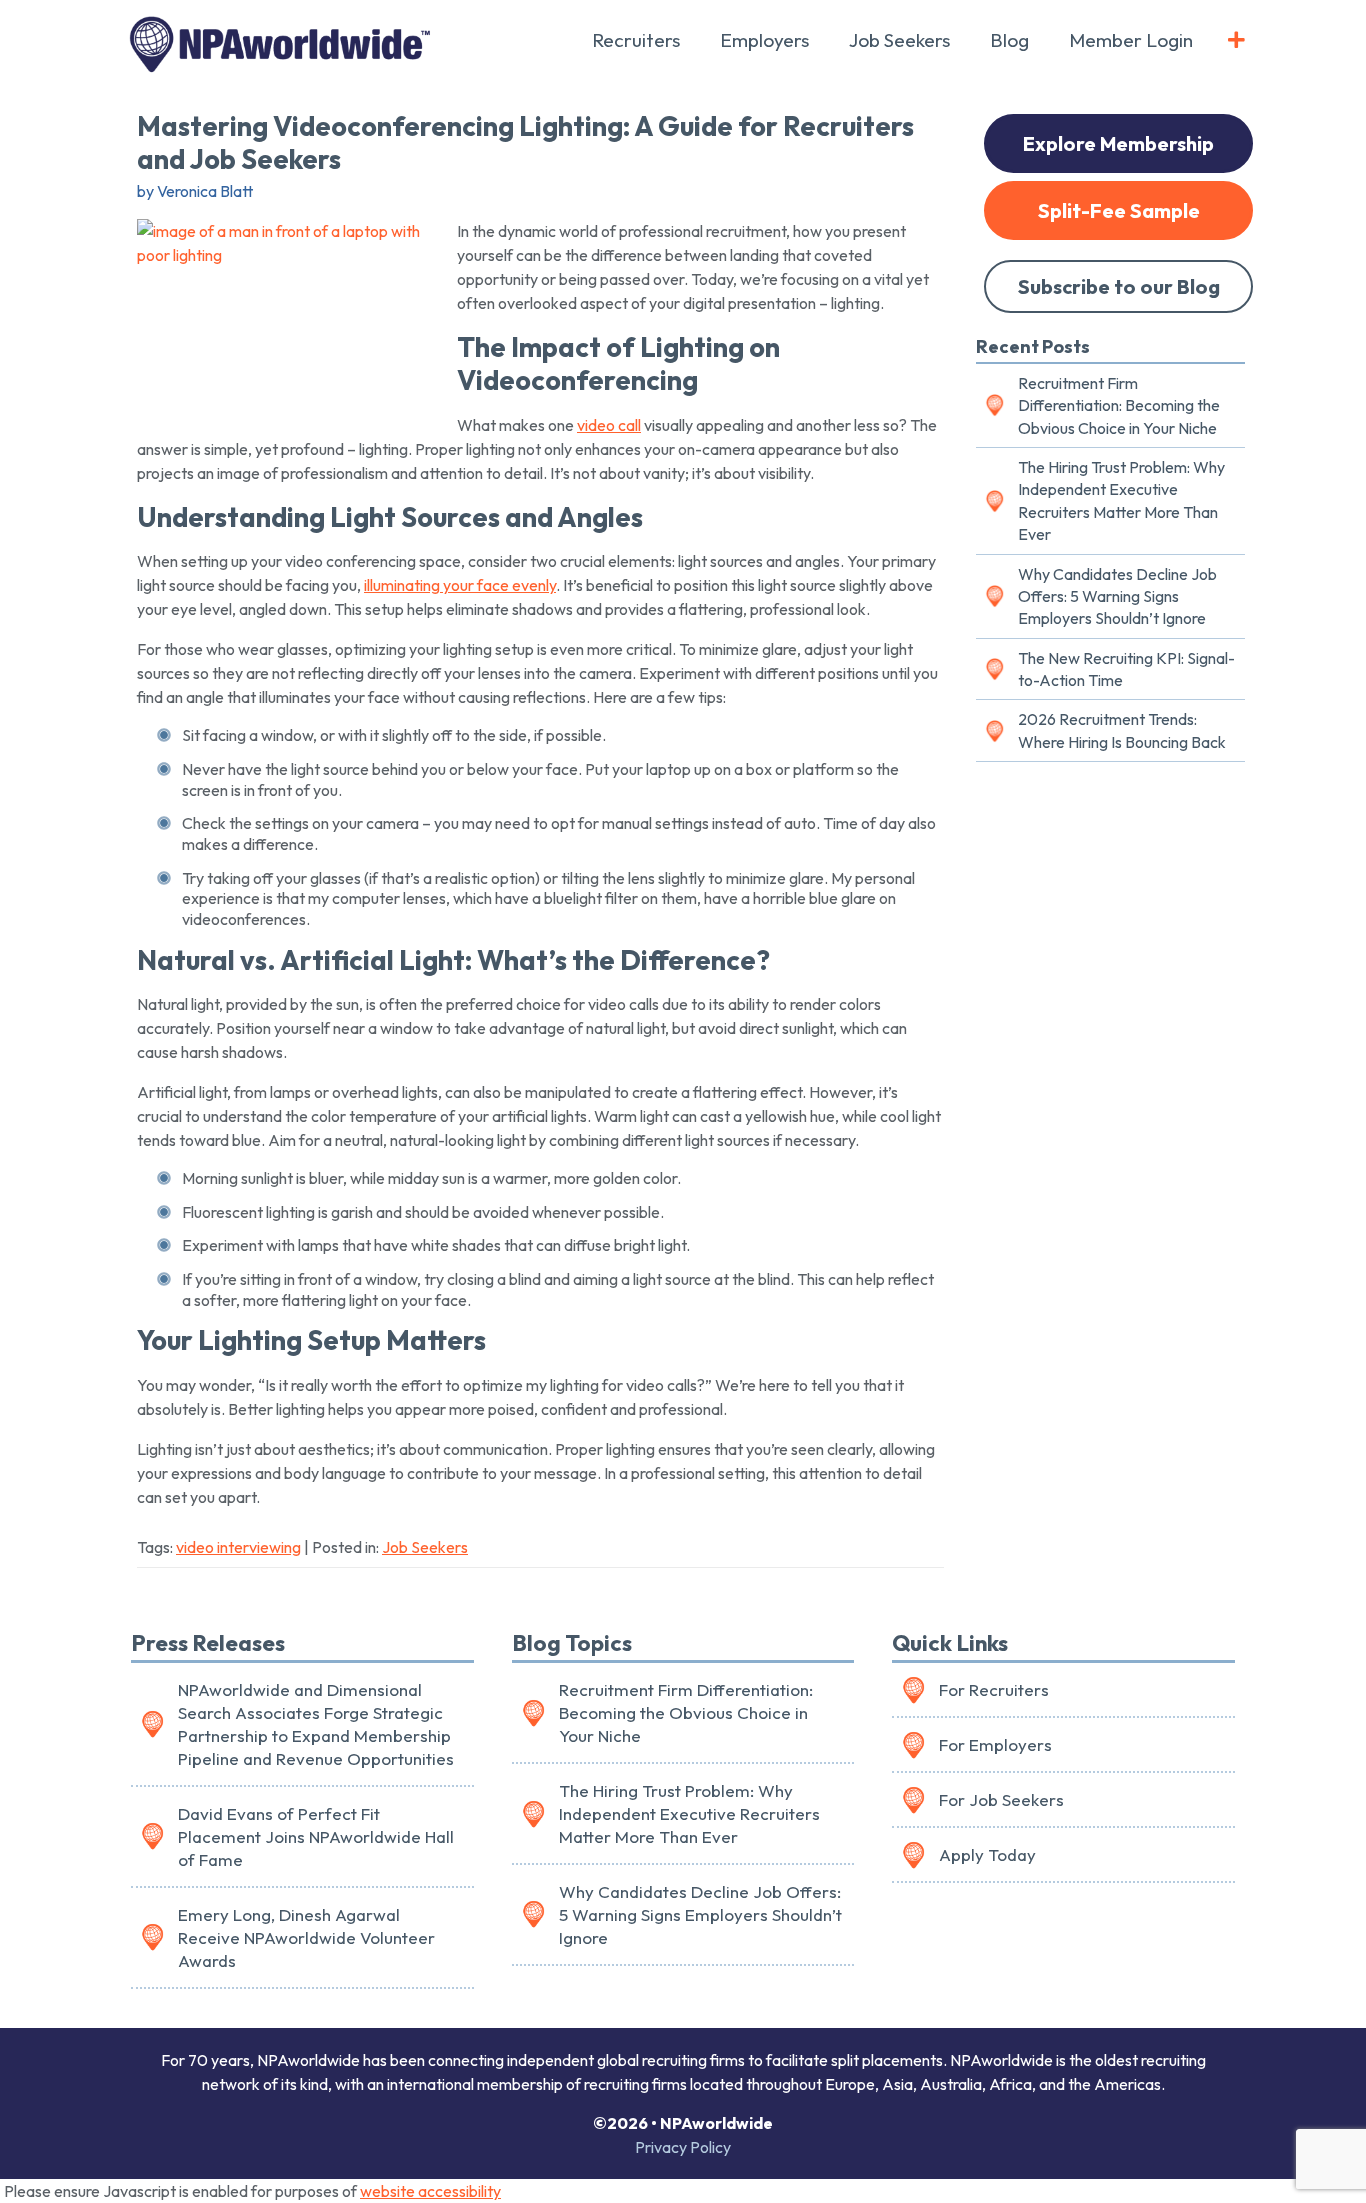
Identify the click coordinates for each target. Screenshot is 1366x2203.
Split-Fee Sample (1119, 210)
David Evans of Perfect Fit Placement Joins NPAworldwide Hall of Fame (316, 1836)
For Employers (995, 1744)
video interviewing (238, 1547)
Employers (764, 40)
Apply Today (987, 1854)
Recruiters (636, 40)
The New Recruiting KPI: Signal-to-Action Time (1126, 669)
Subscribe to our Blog (1119, 286)
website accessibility (430, 2191)
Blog (1009, 40)
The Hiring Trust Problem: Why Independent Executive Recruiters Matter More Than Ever (1121, 500)
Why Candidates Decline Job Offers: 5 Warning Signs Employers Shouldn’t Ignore (1117, 596)
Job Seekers (899, 40)
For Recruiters (994, 1689)
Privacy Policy (683, 2147)
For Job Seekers (1001, 1799)
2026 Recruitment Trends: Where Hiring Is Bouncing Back (1122, 730)
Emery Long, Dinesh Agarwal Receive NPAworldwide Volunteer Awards (306, 1937)
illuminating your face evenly (460, 585)
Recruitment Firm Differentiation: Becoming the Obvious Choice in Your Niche (1119, 405)
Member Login (1131, 40)
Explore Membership (1118, 143)
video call (609, 425)
